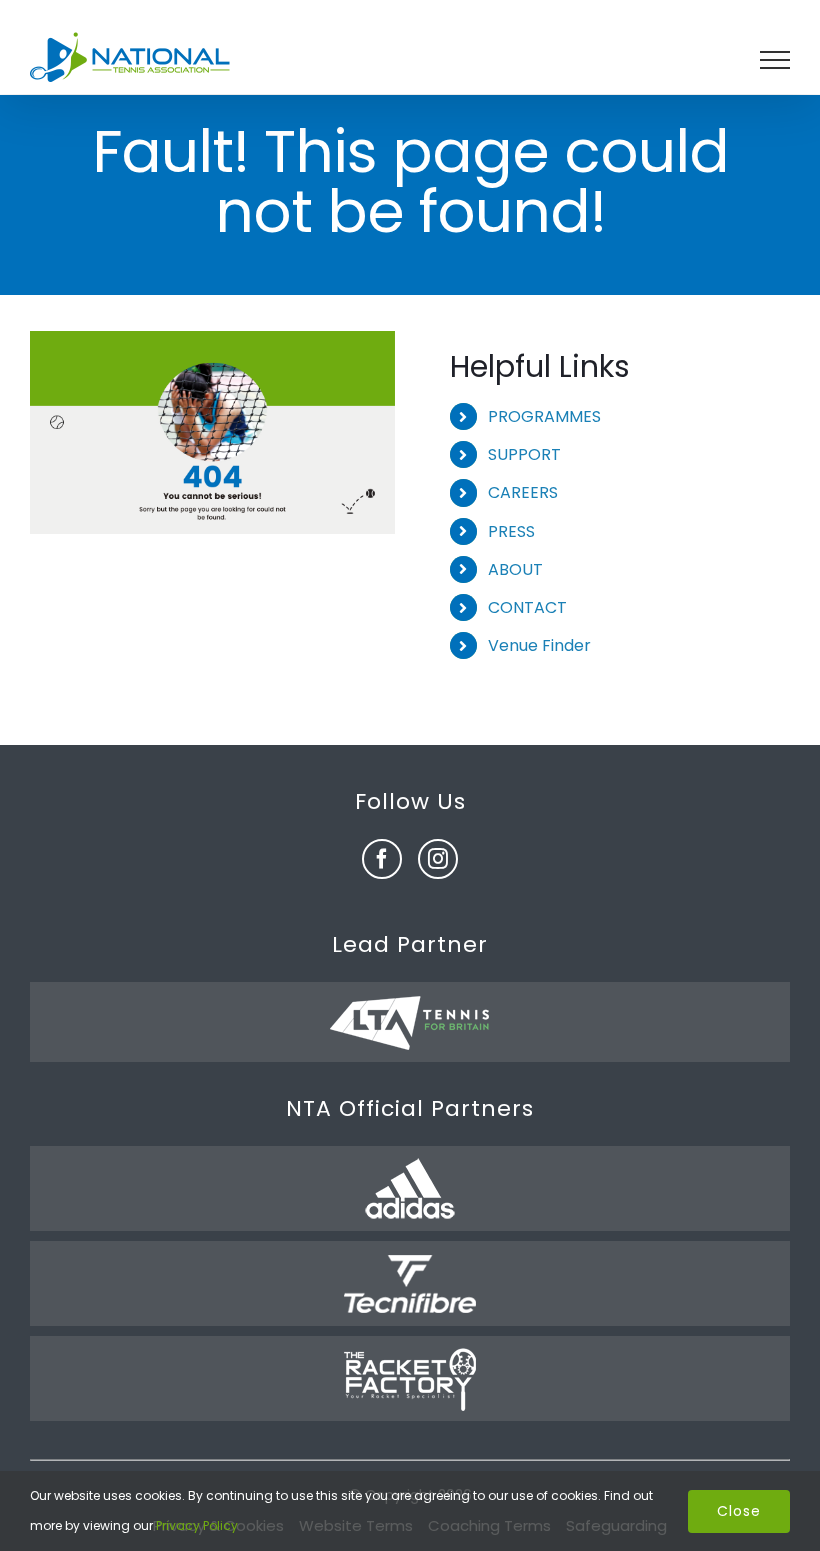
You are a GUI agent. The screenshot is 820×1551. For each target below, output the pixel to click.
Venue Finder (539, 645)
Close (739, 1511)
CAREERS (523, 492)
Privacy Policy (197, 1525)
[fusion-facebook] (382, 859)
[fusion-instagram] (438, 859)
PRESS (511, 531)
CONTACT (527, 607)
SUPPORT (524, 454)
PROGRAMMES (544, 416)
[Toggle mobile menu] (775, 60)
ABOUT (515, 569)
